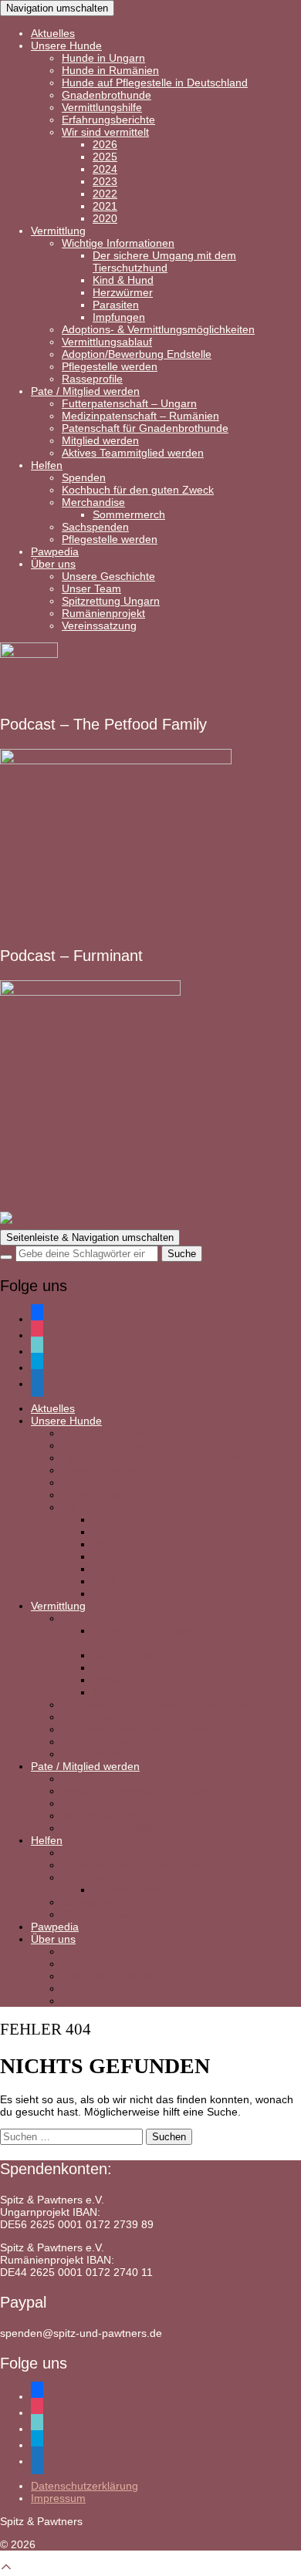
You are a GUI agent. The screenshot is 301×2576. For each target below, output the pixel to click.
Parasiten (116, 305)
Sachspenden (95, 527)
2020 (105, 218)
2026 (105, 144)
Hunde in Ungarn (103, 58)
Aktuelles (53, 33)
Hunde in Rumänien (110, 70)
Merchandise (93, 502)
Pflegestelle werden (110, 366)
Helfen (47, 465)
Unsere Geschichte (108, 576)
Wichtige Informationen (118, 243)
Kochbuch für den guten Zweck (138, 490)
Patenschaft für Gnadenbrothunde (145, 428)
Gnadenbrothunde (107, 95)
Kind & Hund (123, 280)
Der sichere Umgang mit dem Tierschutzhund (164, 261)
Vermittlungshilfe (102, 107)
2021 (105, 206)
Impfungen (119, 317)
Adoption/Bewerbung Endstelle (137, 354)
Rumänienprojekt (103, 613)
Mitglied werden (100, 440)
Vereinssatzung (99, 625)
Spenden (84, 477)
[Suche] (6, 1257)
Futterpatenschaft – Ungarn (129, 403)
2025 (105, 157)
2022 (105, 194)
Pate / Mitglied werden (85, 391)
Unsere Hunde (66, 46)
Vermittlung (58, 231)
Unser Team (91, 588)
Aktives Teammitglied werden (133, 453)
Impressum (58, 2498)
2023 (105, 181)
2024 (105, 169)
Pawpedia (55, 551)
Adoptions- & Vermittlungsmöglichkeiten (158, 329)
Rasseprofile (92, 379)
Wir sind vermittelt (105, 132)
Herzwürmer (123, 292)
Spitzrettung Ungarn (111, 601)
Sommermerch (129, 514)
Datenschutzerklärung (85, 2486)
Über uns (53, 564)
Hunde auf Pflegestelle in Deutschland (155, 83)
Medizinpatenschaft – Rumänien (140, 416)
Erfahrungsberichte (108, 120)
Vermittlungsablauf (107, 342)
